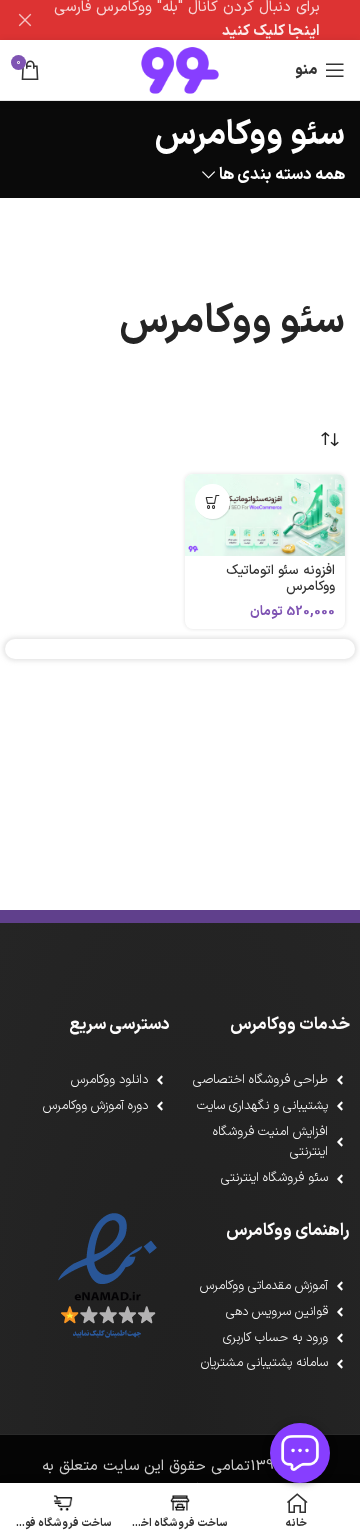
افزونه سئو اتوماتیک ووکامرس (280, 578)
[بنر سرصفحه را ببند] (25, 20)
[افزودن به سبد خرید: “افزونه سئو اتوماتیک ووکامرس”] (212, 501)
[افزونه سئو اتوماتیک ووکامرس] (265, 515)
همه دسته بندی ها (282, 175)
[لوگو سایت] (180, 69)
